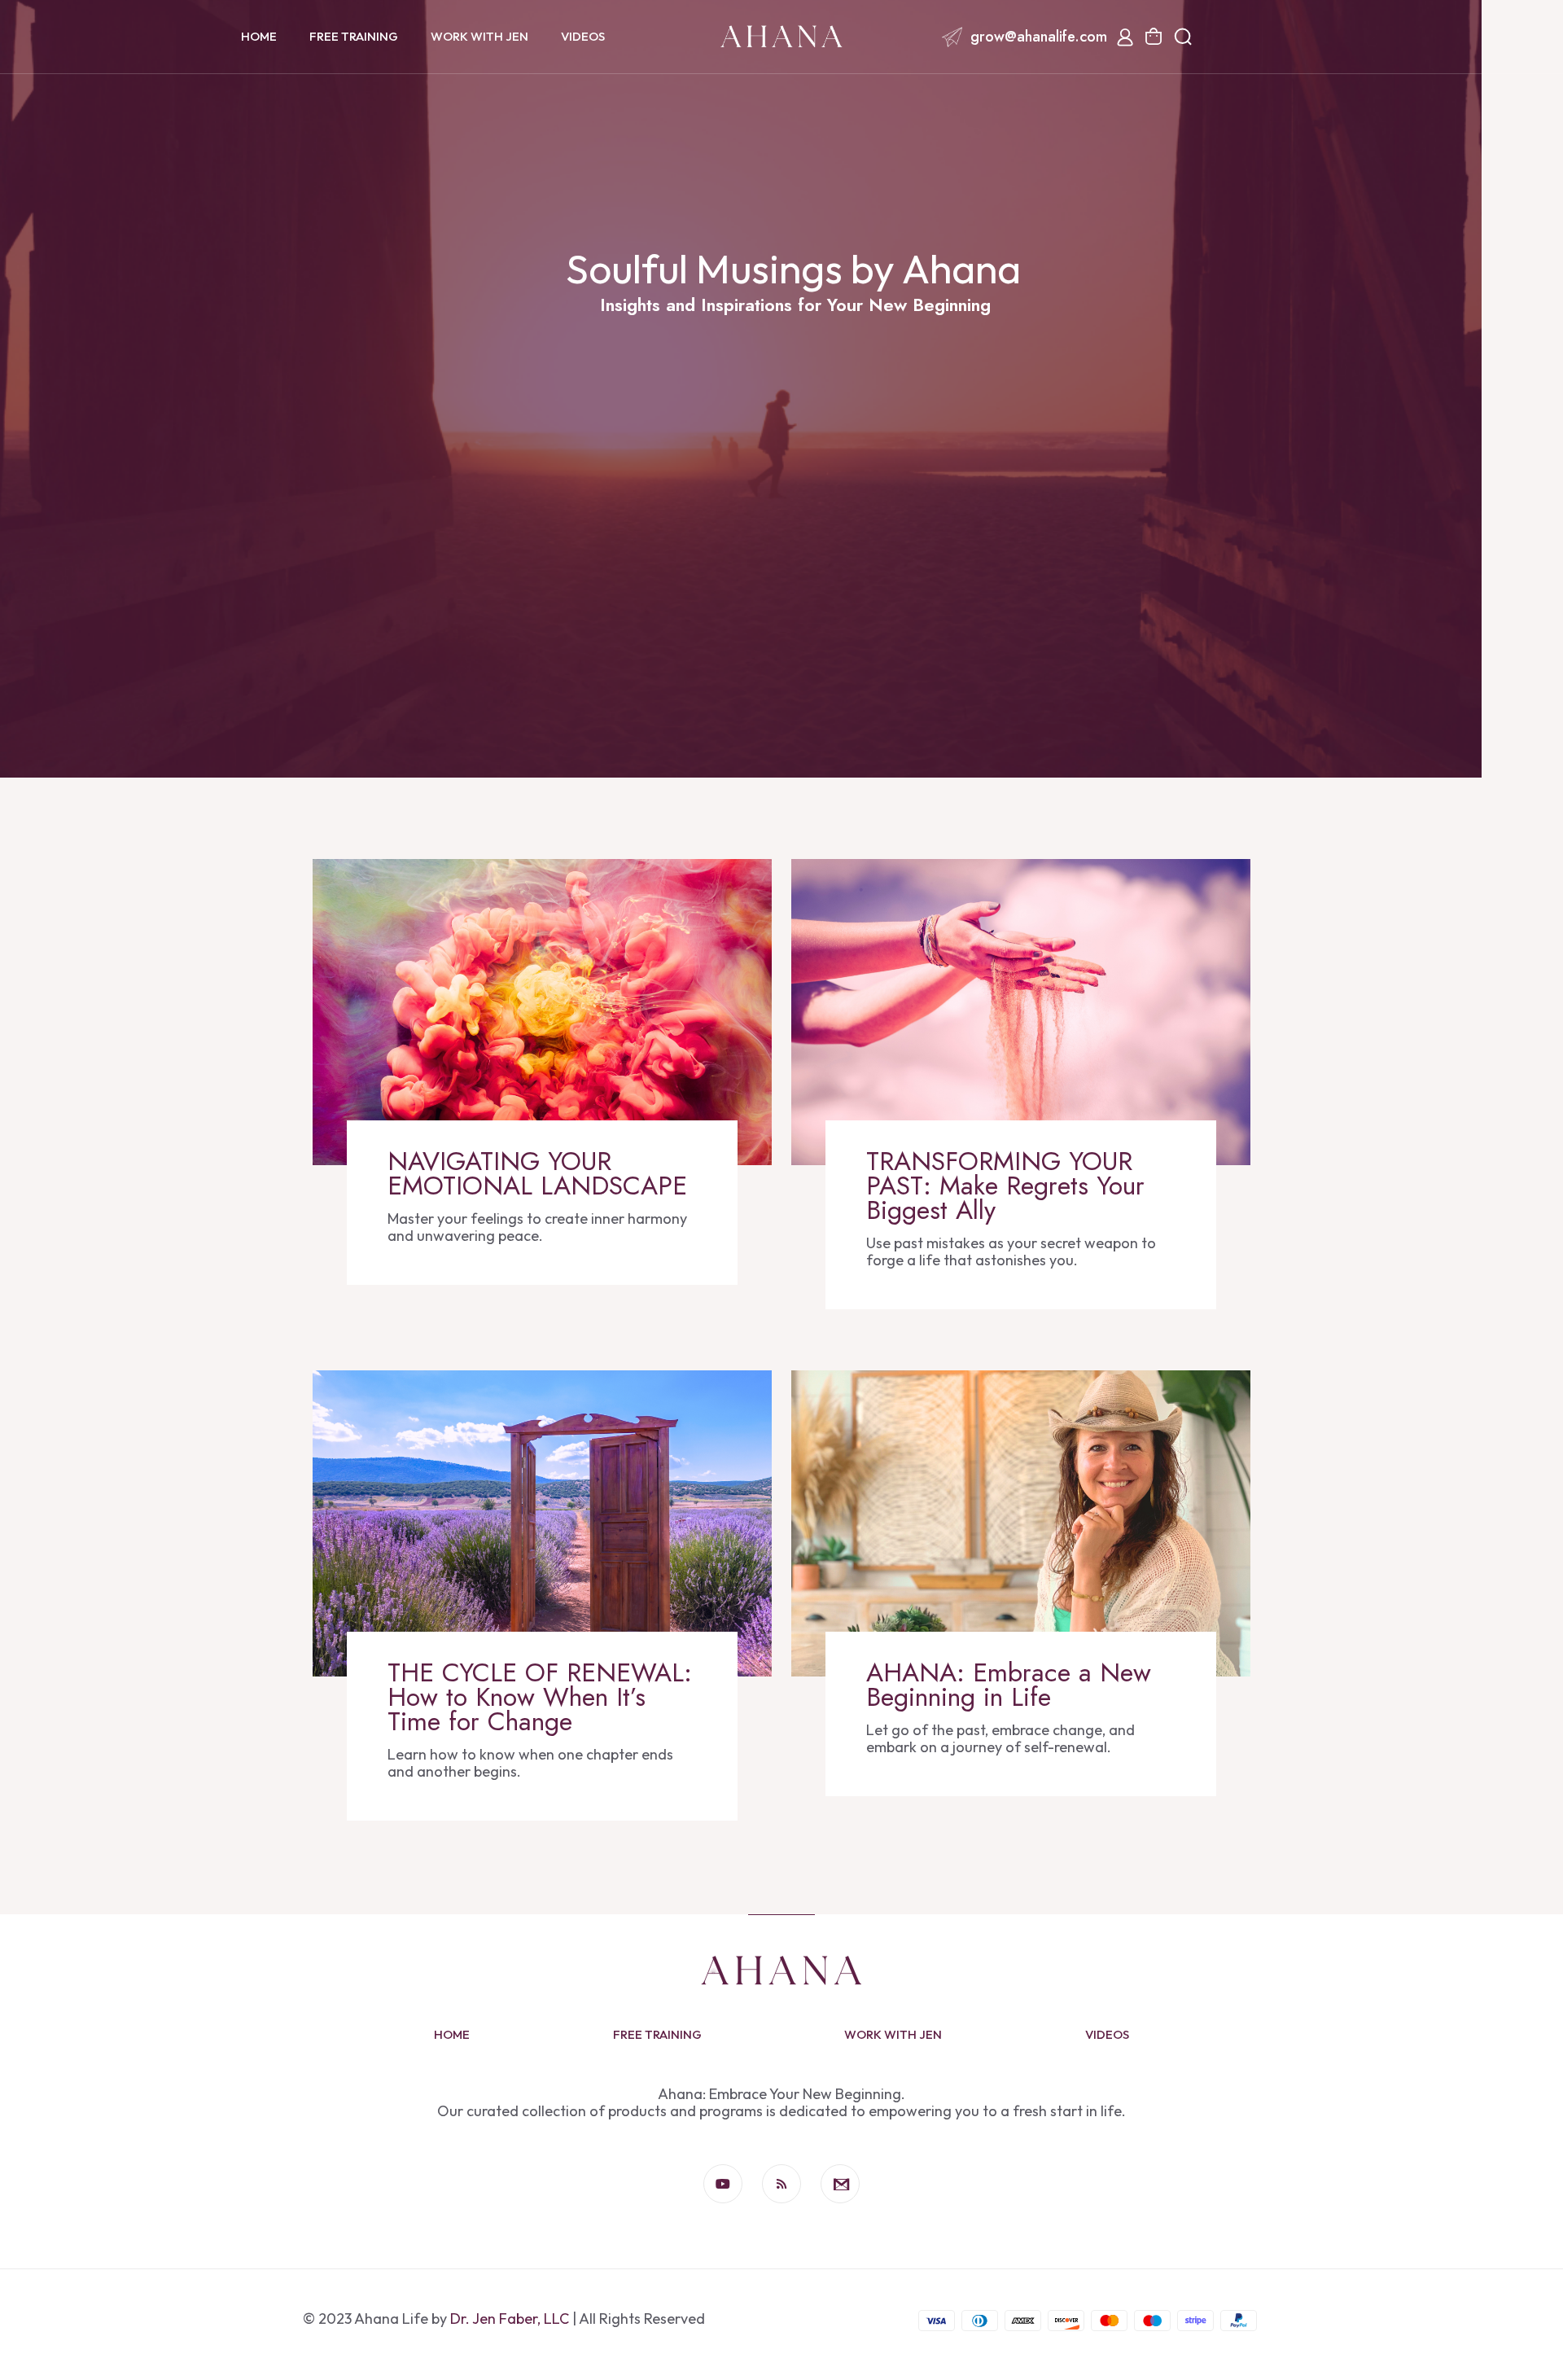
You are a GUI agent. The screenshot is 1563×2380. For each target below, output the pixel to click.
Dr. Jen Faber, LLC (510, 2319)
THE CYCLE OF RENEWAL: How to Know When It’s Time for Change (540, 1697)
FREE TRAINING (657, 2034)
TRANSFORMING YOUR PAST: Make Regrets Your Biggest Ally (1005, 1186)
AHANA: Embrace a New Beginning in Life (1009, 1685)
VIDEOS (1107, 2034)
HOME (452, 2034)
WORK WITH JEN (893, 2034)
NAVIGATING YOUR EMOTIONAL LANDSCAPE (537, 1173)
